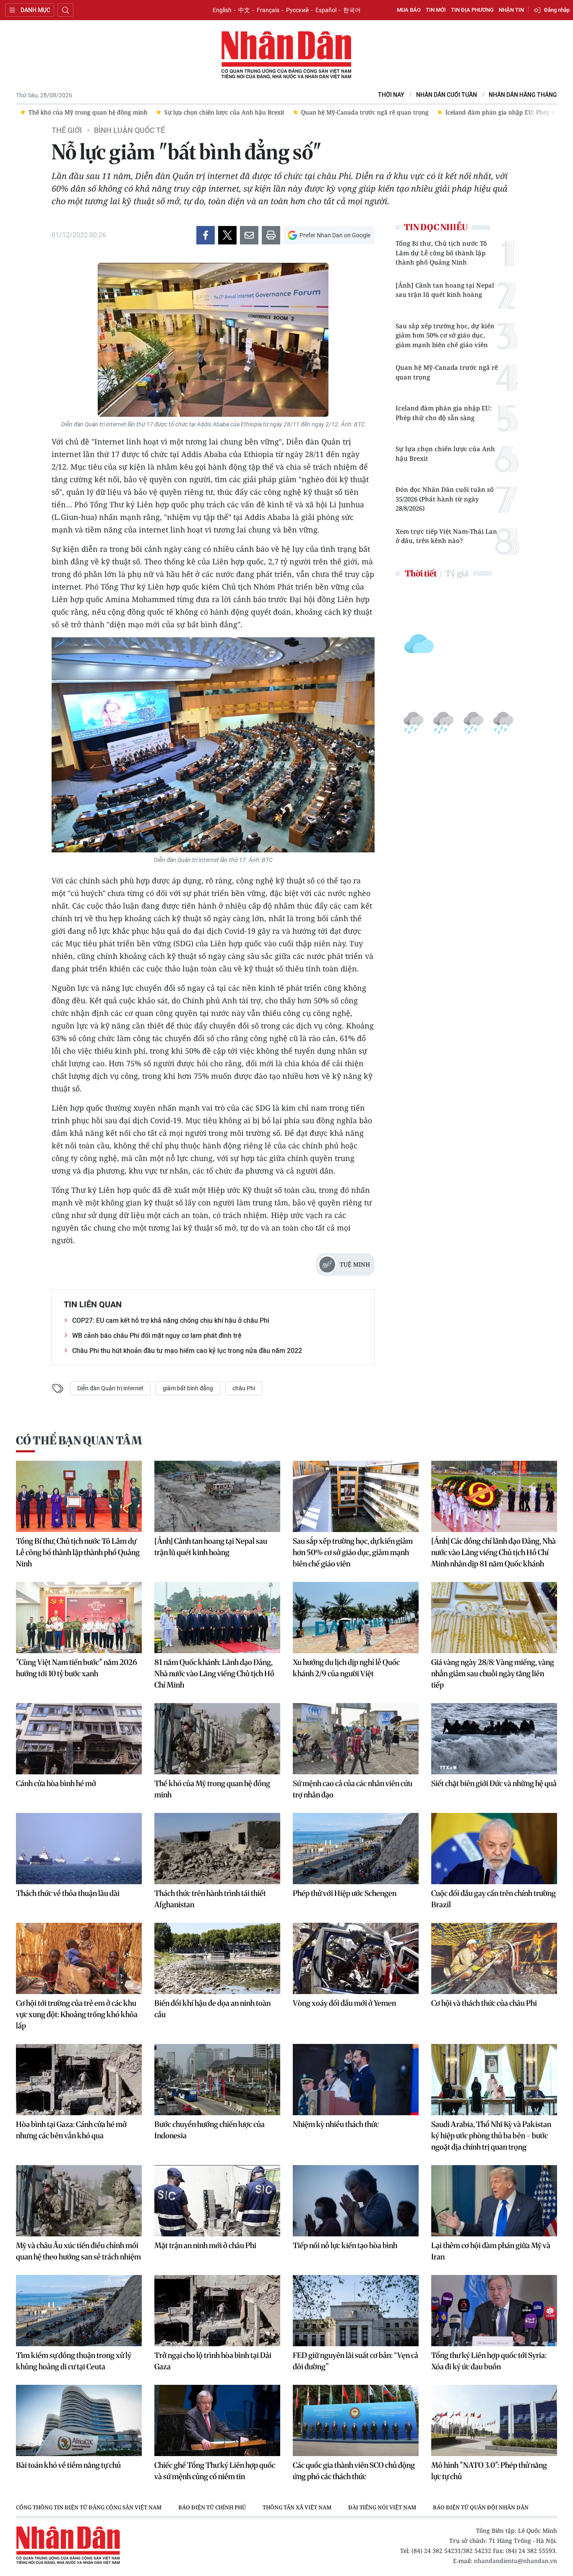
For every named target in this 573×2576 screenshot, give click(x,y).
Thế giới (67, 130)
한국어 (352, 10)
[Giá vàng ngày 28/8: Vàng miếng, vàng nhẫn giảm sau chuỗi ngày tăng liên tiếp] (494, 1618)
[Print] (271, 235)
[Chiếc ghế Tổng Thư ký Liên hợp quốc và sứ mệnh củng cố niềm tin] (217, 2420)
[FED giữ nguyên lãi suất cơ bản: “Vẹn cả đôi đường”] (356, 2311)
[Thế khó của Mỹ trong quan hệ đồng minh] (217, 1739)
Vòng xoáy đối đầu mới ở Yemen (344, 2003)
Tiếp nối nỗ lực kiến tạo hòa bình (345, 2245)
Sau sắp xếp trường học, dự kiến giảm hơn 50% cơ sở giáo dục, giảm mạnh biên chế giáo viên (445, 335)
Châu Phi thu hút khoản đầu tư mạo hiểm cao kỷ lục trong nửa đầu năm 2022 (187, 1351)
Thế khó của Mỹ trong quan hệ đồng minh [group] (84, 112)
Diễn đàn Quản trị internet (110, 1388)
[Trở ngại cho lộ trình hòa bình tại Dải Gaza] (217, 2311)
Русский (297, 10)
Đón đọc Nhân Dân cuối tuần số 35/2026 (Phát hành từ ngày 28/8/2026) (445, 499)
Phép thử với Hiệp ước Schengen (345, 1893)
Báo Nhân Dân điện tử (286, 55)
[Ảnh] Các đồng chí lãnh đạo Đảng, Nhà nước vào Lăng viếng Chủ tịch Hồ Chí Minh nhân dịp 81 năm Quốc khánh (494, 1552)
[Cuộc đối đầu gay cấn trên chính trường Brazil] (494, 1849)
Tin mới (436, 10)
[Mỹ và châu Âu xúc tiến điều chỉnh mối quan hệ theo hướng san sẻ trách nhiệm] (79, 2201)
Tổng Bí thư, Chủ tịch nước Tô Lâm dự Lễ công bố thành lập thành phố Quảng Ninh (441, 253)
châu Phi (244, 1388)
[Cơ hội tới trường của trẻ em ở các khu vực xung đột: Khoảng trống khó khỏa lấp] (79, 1958)
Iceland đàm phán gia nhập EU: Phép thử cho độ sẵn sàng (444, 413)
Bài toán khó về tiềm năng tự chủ (68, 2465)
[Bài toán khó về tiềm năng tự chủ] (79, 2420)
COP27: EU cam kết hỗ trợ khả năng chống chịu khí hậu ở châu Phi (171, 1320)
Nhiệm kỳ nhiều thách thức (336, 2124)
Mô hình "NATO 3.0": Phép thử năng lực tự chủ (489, 2471)
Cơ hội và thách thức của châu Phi (484, 2003)
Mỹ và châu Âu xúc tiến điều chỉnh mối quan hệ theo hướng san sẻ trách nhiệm (78, 2251)
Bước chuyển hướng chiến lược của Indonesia (210, 2130)
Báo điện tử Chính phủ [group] (212, 2507)
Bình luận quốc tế (129, 130)
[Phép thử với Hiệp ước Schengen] (356, 1849)
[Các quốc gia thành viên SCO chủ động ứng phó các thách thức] (356, 2420)
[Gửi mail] (249, 235)
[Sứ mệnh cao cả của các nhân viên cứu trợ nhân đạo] (356, 1739)
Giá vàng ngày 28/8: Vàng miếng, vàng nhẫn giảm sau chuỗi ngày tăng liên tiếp (493, 1674)
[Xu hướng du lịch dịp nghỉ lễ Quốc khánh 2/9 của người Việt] (356, 1618)
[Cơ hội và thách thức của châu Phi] (494, 1958)
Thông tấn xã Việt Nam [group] (297, 2507)
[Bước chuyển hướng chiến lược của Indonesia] (217, 2080)
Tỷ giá (457, 573)
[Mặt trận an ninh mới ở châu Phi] (217, 2201)
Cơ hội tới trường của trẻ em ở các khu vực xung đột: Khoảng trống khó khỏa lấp (77, 2014)
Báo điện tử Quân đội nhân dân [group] (481, 2507)
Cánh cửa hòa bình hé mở (56, 1783)
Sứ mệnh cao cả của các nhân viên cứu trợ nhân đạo (353, 1789)
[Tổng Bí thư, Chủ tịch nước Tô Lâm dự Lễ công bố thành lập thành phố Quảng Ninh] (79, 1496)
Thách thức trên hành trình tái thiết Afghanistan (210, 1899)
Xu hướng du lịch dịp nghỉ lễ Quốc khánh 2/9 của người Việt (346, 1668)
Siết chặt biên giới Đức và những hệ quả (494, 1783)
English (222, 10)
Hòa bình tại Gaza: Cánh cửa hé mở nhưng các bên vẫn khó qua (71, 2130)
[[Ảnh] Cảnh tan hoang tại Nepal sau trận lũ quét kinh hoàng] (217, 1496)
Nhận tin (511, 10)
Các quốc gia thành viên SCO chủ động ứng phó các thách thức (354, 2471)
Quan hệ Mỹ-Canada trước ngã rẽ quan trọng (447, 372)
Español (326, 10)
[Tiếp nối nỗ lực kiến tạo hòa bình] (356, 2201)
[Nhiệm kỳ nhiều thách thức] (356, 2080)
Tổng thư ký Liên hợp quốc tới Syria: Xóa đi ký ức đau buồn (489, 2361)
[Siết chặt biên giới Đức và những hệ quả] (494, 1739)
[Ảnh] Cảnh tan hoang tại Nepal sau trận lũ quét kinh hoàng (445, 290)
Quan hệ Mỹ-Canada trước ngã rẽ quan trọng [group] (361, 112)
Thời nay (391, 95)
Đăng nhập (557, 10)
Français (268, 10)
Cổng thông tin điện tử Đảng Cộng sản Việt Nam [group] (89, 2507)
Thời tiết (421, 573)
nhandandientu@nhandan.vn (516, 2561)
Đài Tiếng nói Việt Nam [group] (382, 2507)
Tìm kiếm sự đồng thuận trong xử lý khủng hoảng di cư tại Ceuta (74, 2361)
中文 (244, 10)
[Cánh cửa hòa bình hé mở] (79, 1739)
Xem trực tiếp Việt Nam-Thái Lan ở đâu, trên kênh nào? (446, 536)
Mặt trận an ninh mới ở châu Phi (205, 2245)
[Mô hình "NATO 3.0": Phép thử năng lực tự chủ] (494, 2420)
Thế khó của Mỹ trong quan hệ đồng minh (212, 1789)
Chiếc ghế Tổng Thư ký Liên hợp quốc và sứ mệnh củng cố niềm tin (215, 2471)
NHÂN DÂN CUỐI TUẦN (447, 95)
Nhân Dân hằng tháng (523, 95)
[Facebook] (206, 235)
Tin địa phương (472, 10)
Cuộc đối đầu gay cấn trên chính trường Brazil (494, 1899)
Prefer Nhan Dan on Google (335, 235)
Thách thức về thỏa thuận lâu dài (68, 1893)
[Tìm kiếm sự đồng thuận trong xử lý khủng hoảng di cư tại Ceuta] (79, 2311)
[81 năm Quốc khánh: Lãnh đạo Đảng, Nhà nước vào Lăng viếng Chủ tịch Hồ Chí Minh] (217, 1618)
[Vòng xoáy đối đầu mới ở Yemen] (356, 1958)
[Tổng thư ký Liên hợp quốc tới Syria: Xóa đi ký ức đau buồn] (494, 2311)
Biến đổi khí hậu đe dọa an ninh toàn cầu (212, 2009)
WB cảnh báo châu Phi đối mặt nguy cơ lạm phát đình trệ (157, 1336)
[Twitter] (227, 235)
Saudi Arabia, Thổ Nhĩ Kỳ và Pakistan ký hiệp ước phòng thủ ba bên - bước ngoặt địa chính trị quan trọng (491, 2136)
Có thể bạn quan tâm (79, 1440)
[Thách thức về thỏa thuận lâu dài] (79, 1849)
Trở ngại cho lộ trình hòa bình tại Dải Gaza (213, 2361)
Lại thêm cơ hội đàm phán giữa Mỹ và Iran (491, 2251)
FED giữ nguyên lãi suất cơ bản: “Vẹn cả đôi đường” (356, 2361)
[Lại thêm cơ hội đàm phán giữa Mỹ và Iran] (494, 2201)
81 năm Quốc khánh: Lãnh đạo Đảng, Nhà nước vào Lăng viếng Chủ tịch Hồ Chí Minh (214, 1674)
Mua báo (409, 10)
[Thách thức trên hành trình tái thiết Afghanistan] (217, 1849)
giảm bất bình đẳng (188, 1388)
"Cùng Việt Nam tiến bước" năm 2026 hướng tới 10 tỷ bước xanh (77, 1668)
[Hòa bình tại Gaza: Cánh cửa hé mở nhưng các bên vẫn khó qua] (79, 2080)
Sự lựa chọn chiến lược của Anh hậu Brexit (445, 453)
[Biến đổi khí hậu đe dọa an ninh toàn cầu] (217, 1958)
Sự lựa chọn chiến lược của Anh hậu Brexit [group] (220, 112)
